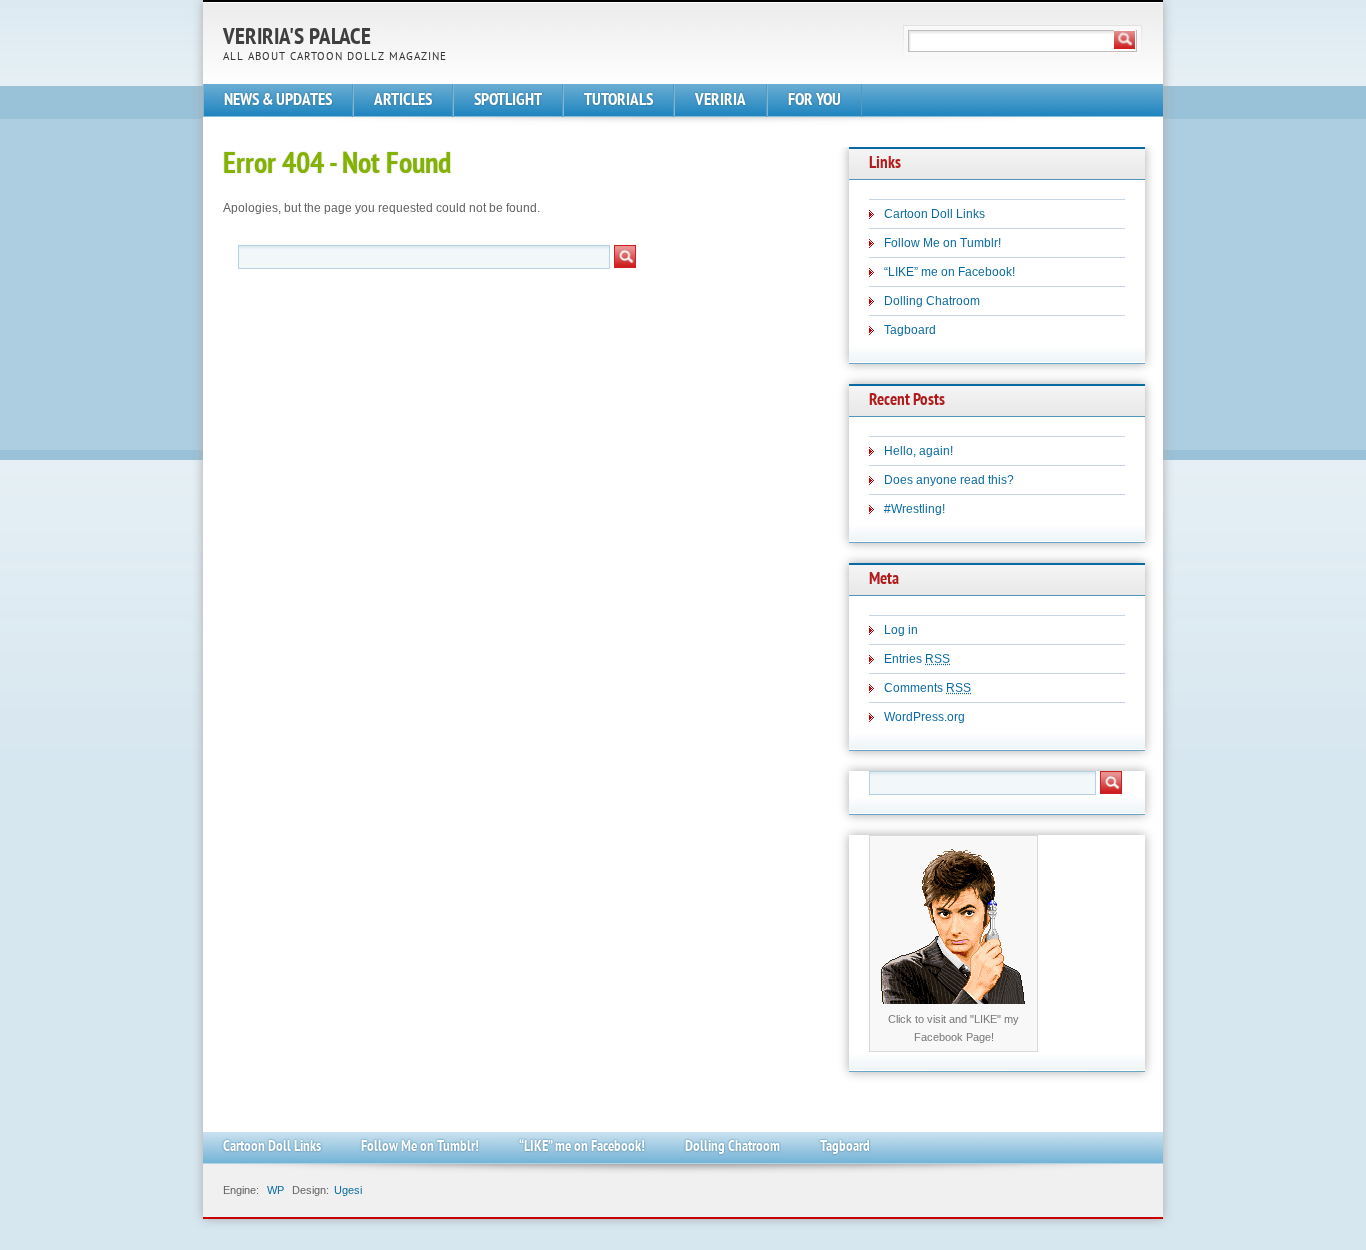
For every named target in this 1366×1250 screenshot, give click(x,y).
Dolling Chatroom (932, 301)
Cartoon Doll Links (934, 214)
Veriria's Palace (297, 38)
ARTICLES (403, 100)
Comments (927, 688)
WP (275, 1190)
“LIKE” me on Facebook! (949, 272)
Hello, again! (918, 451)
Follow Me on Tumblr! (942, 243)
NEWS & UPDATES (278, 100)
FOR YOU (814, 100)
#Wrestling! (914, 509)
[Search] (1125, 40)
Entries (917, 659)
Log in (901, 630)
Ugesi (348, 1190)
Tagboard (910, 330)
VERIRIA (720, 100)
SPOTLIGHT (508, 100)
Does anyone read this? (949, 480)
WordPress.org (924, 717)
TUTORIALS (618, 100)
